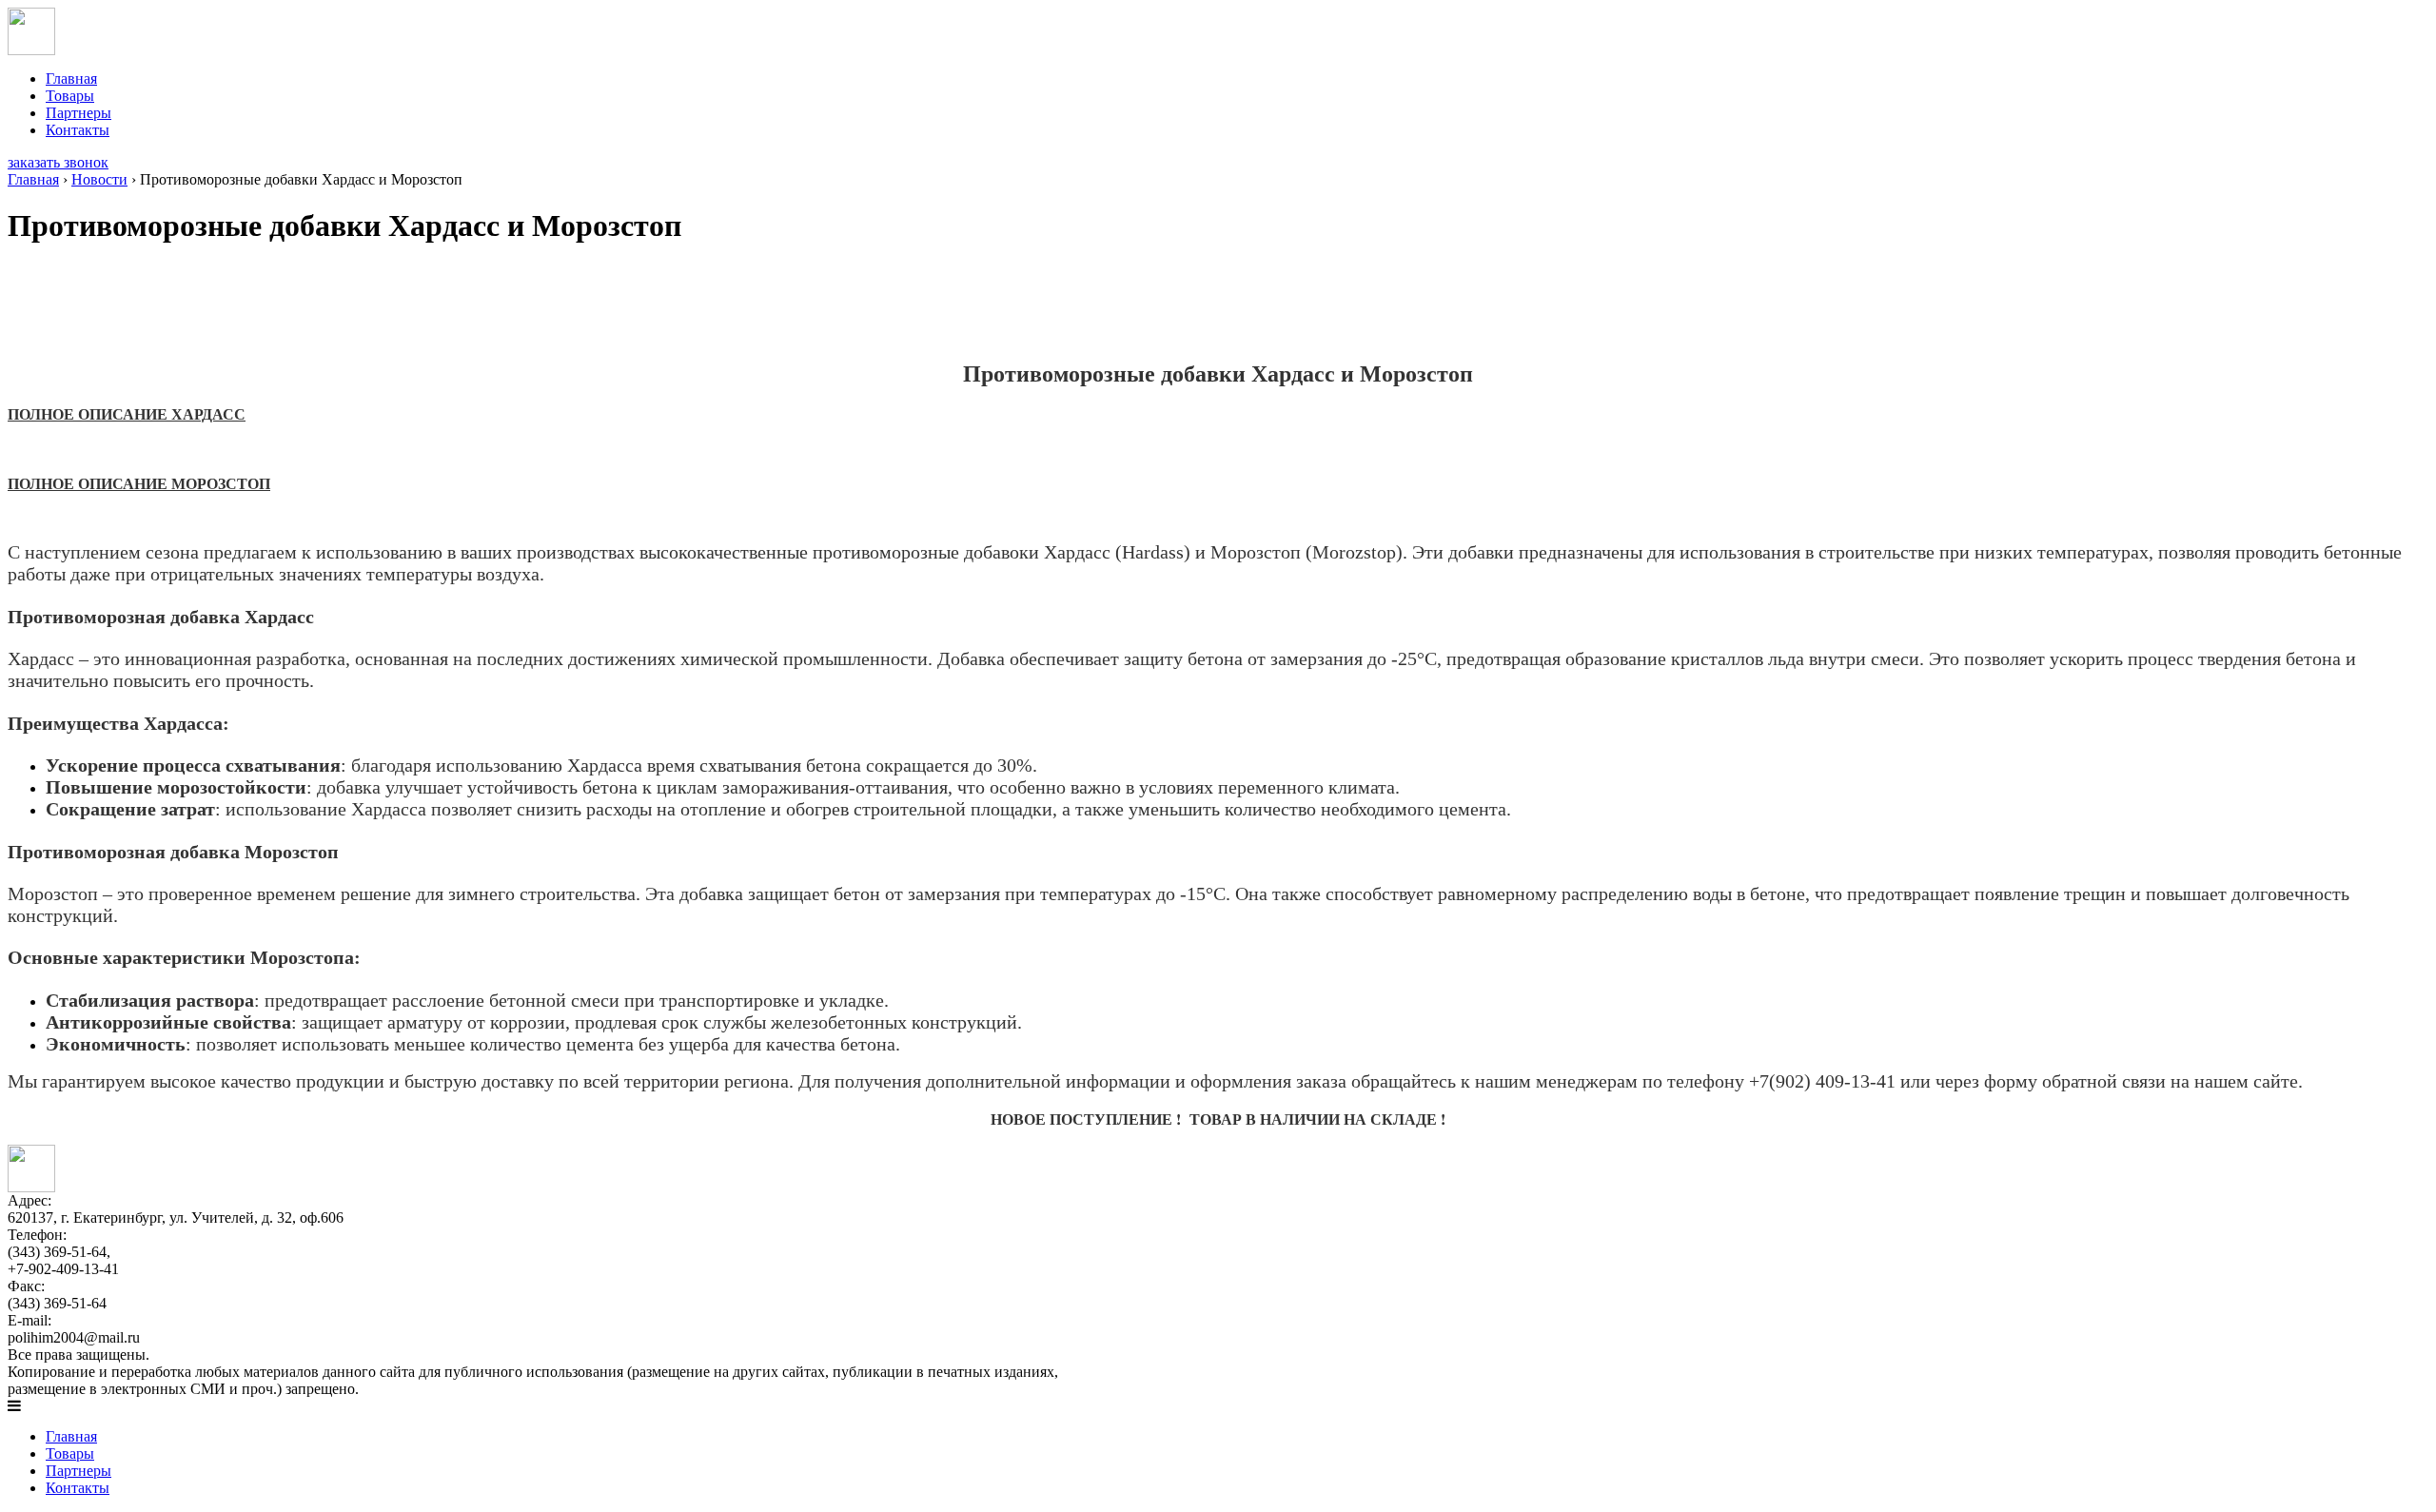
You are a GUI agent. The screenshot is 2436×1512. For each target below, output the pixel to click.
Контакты (78, 130)
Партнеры (79, 113)
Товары (70, 96)
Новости (99, 179)
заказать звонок (58, 162)
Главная (71, 79)
